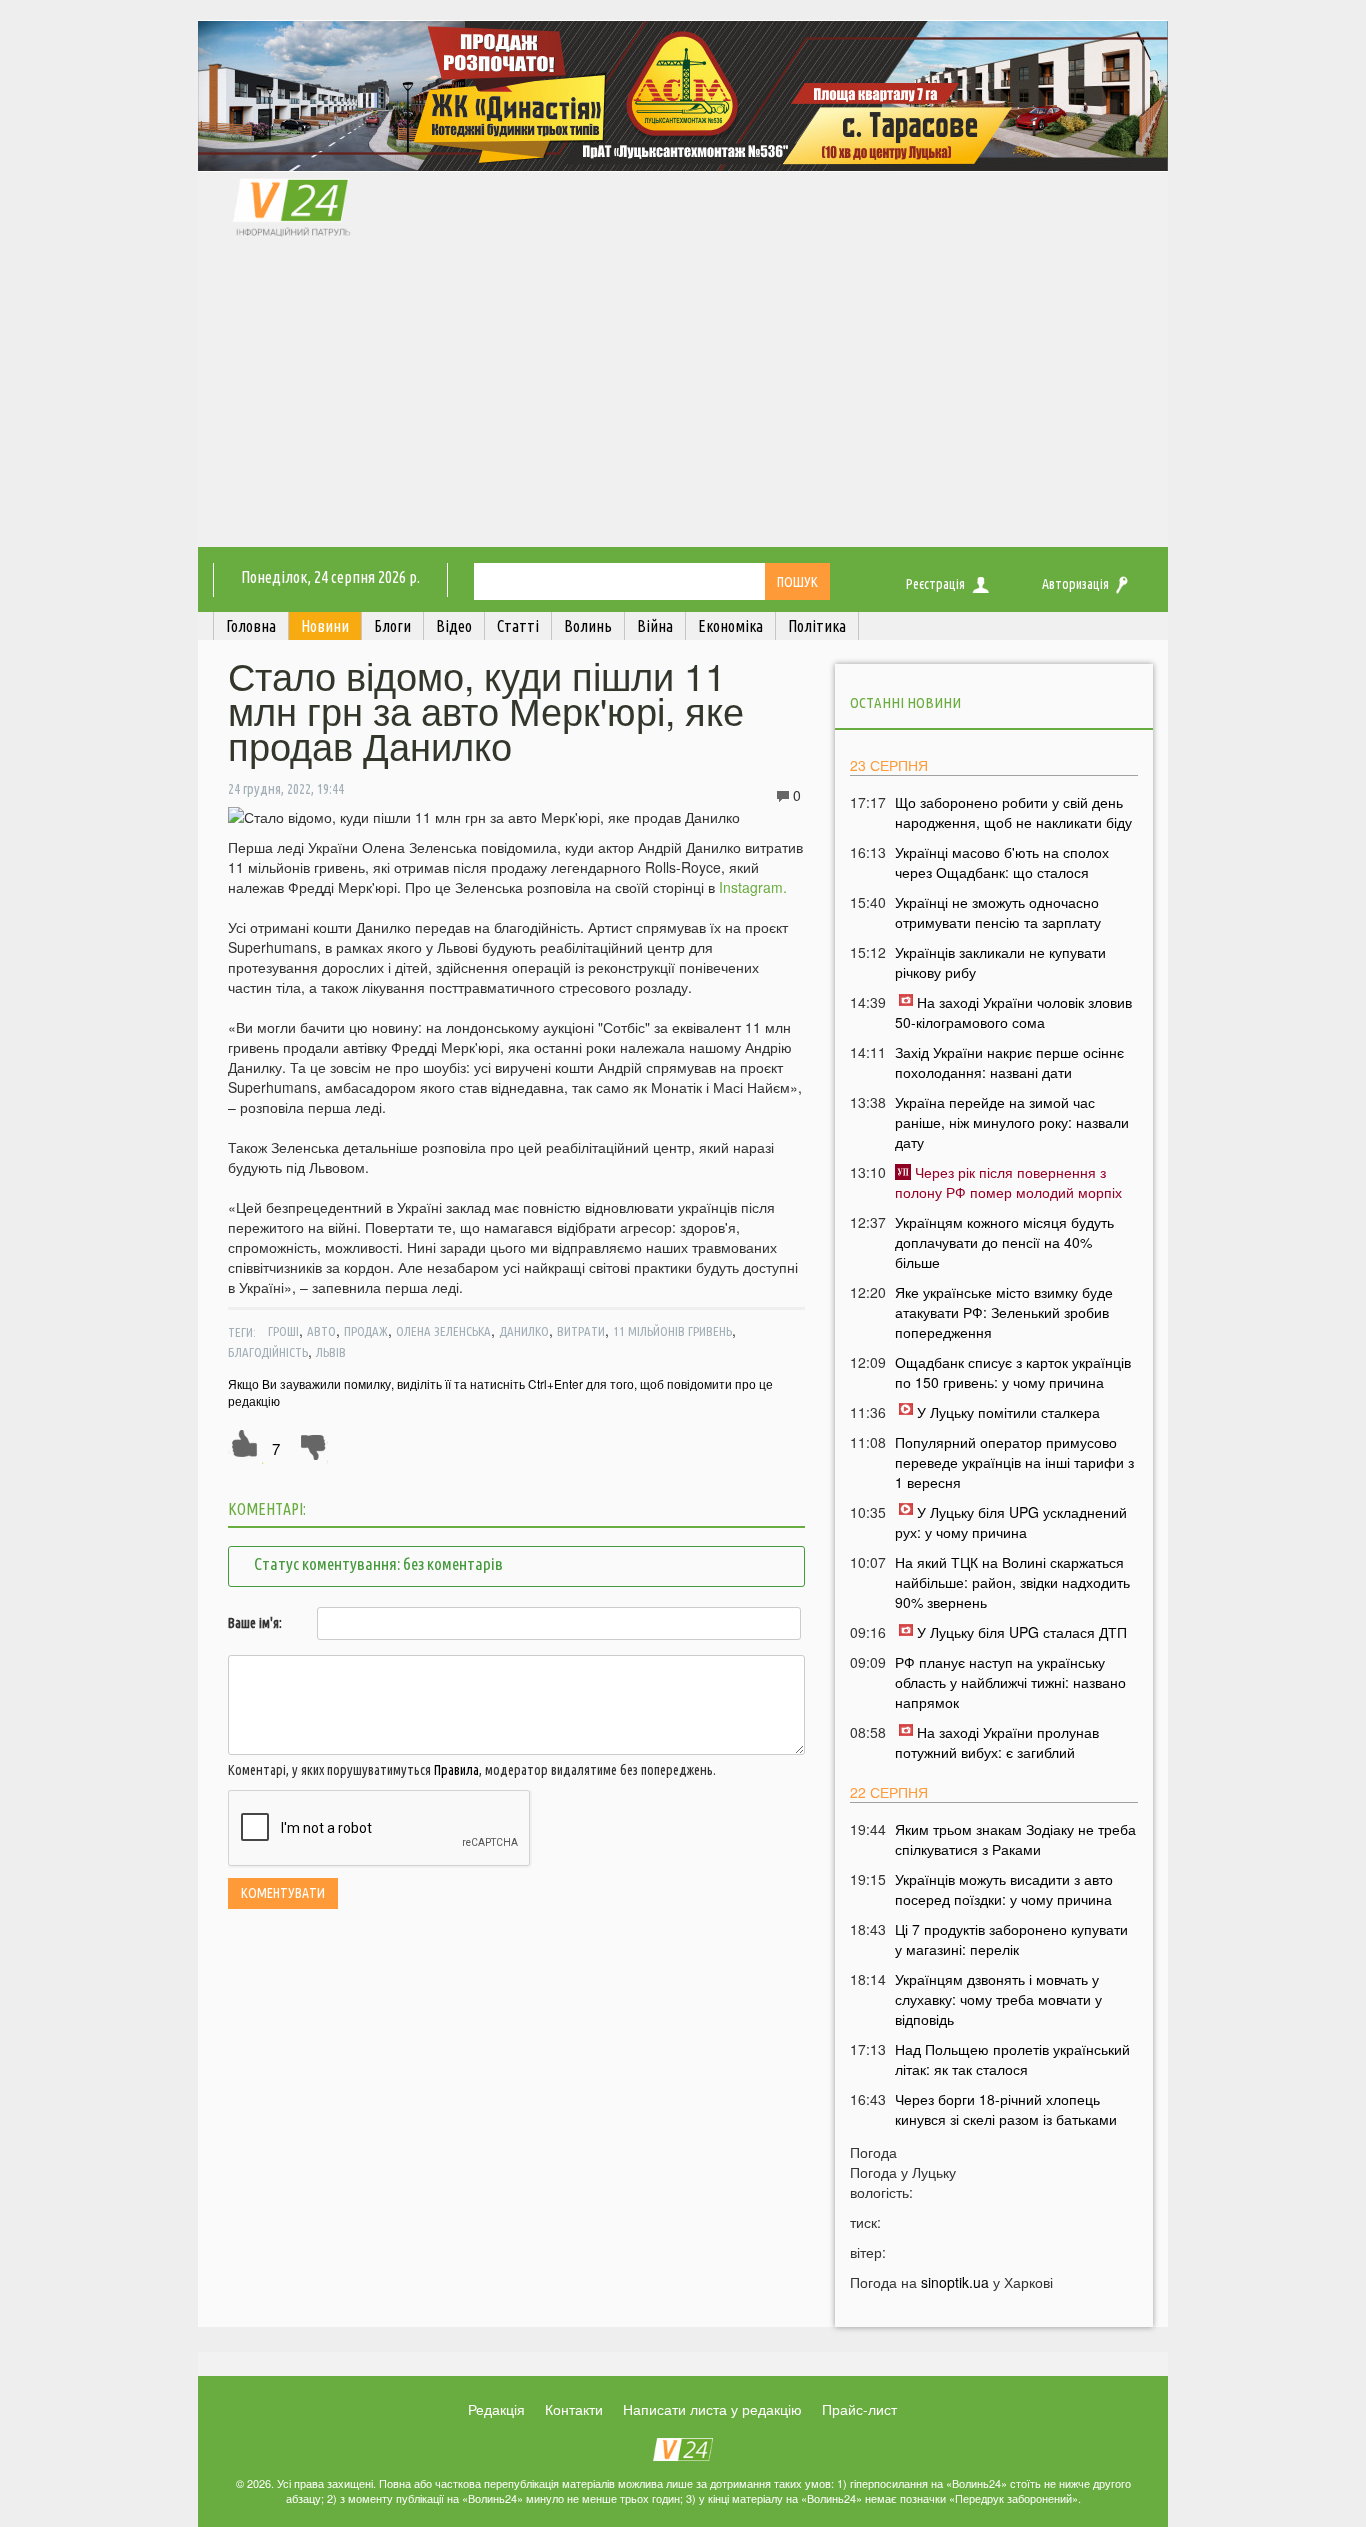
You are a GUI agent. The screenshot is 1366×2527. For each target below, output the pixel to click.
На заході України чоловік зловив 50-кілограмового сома (1013, 1012)
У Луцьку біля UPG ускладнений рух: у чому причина (1011, 1522)
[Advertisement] (683, 397)
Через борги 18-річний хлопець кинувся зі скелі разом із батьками (1006, 2109)
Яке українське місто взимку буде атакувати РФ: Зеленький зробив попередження (1004, 1312)
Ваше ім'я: (255, 1623)
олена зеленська (443, 1331)
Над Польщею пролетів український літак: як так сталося (1012, 2059)
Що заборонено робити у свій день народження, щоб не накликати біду (1013, 812)
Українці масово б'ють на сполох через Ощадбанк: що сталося (1002, 862)
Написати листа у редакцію (712, 2409)
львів (331, 1352)
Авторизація (1075, 584)
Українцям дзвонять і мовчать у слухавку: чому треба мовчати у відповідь (998, 1999)
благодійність (268, 1352)
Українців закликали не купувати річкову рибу (1000, 962)
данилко (524, 1331)
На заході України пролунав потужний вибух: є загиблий (997, 1742)
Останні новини (905, 702)
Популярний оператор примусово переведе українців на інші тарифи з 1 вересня (1014, 1462)
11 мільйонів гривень (672, 1331)
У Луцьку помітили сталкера (1008, 1412)
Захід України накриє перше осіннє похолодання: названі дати (1009, 1062)
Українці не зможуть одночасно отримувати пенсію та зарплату (998, 912)
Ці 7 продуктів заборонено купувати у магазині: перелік (1011, 1939)
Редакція (496, 2409)
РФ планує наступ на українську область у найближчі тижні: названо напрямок (1010, 1682)
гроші (283, 1331)
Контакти (574, 2409)
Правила (456, 1770)
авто (321, 1331)
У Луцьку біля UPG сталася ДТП (1022, 1632)
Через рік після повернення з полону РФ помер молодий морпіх (1008, 1182)
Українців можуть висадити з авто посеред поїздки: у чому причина (1004, 1889)
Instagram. (751, 887)
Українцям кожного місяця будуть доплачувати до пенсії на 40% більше (1004, 1242)
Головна (251, 626)
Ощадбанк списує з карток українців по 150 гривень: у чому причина (1013, 1372)
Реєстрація (935, 584)
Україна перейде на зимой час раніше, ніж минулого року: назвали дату (1012, 1122)
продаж (366, 1331)
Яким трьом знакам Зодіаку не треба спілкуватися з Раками (1015, 1839)
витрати (581, 1331)
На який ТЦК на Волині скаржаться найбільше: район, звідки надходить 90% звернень (1012, 1582)
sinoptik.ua (955, 2282)
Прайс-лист (859, 2409)
